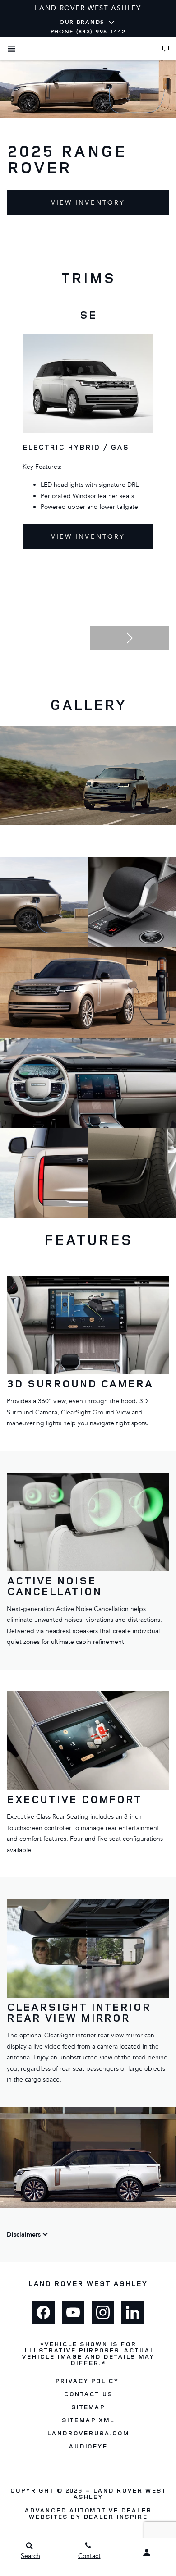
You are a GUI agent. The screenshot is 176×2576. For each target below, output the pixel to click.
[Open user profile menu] (147, 2553)
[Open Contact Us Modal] (166, 49)
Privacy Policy (87, 2381)
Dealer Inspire (116, 2516)
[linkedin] (133, 2312)
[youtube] (73, 2312)
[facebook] (43, 2312)
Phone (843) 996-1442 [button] (88, 32)
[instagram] (103, 2312)
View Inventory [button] (88, 203)
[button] (130, 638)
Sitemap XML (88, 2420)
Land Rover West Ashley (120, 2493)
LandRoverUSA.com (88, 2433)
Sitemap (88, 2407)
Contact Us (88, 2394)
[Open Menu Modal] (11, 49)
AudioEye (88, 2446)
